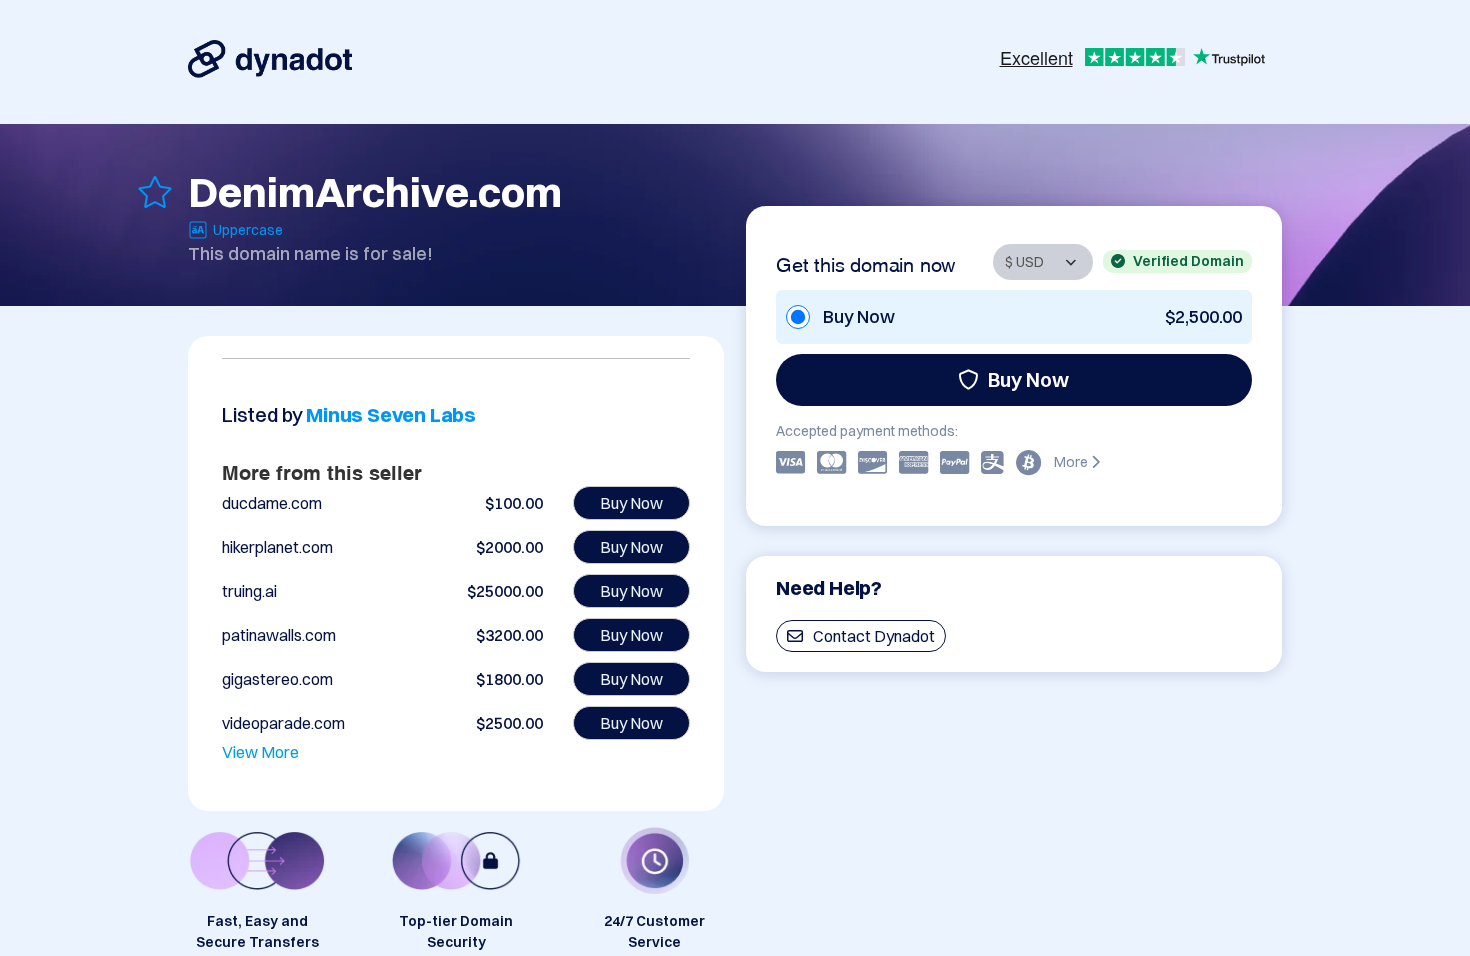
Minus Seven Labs (391, 414)
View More (260, 752)
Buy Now (1028, 379)
